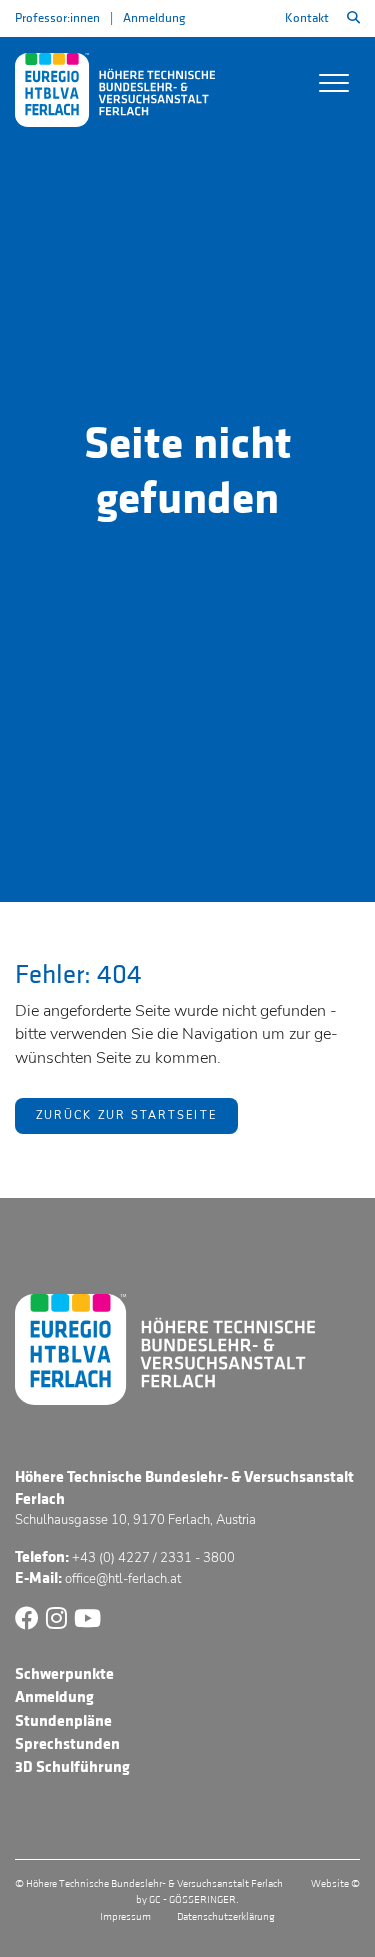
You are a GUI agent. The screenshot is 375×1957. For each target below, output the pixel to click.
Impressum (125, 1917)
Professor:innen (57, 18)
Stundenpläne (63, 1721)
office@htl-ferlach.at (123, 1579)
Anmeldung (154, 18)
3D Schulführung (72, 1767)
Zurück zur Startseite (126, 1115)
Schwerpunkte (64, 1674)
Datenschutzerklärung (226, 1917)
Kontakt (307, 18)
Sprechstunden (67, 1744)
